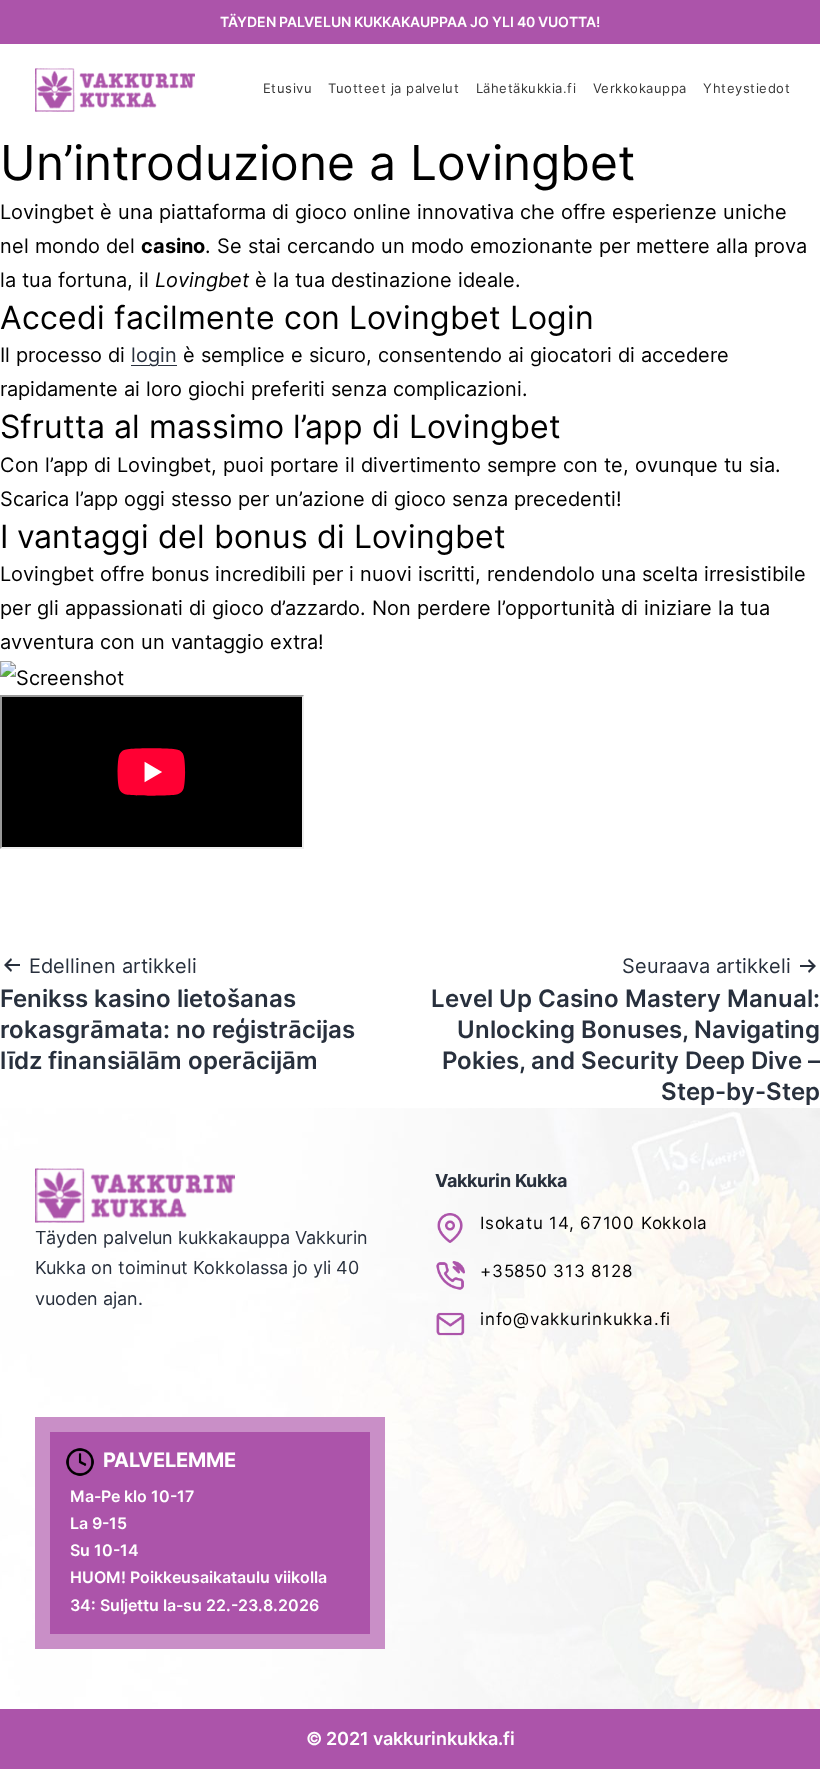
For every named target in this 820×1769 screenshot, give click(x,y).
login (154, 355)
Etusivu (288, 88)
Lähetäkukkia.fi (526, 88)
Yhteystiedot (746, 88)
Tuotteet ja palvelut (393, 88)
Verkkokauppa (640, 88)
